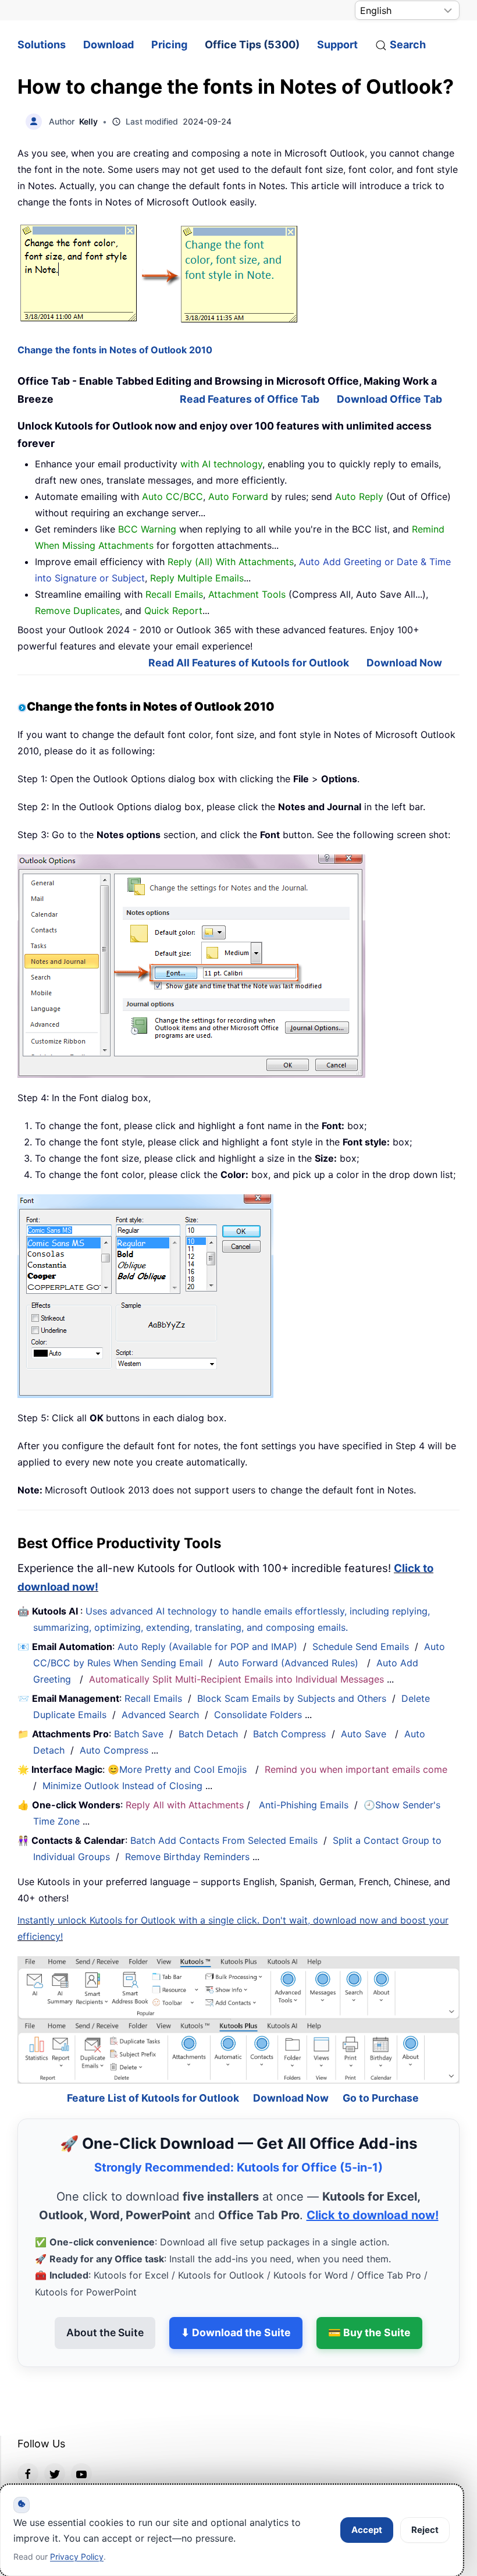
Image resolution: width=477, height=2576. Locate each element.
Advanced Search (160, 1715)
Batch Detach (208, 1734)
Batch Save (139, 1734)
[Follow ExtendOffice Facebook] (28, 2442)
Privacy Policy (77, 2557)
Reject (425, 2530)
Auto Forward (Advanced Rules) (290, 1663)
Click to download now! (373, 2184)
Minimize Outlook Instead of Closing (122, 1786)
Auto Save (364, 1734)
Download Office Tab (389, 399)
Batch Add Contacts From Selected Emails (224, 1840)
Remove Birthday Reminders (187, 1857)
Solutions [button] (42, 45)
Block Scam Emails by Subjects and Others (292, 1698)
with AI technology (221, 464)
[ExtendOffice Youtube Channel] (81, 2442)
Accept (367, 2530)
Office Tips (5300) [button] (252, 45)
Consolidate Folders (258, 1715)
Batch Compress (289, 1734)
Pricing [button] (169, 45)
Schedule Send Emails (361, 1647)
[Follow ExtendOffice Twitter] (55, 2442)
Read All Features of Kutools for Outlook (249, 663)
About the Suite (105, 2301)
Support (337, 45)
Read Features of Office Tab (250, 399)
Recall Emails (153, 1698)
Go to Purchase (381, 2066)
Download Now (404, 663)
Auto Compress (114, 1750)
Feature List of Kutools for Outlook (153, 2066)
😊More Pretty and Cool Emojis (179, 1769)
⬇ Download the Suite (236, 2301)
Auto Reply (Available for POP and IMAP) (207, 1647)
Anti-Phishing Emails (304, 1805)
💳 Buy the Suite (369, 2301)
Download (108, 45)
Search (408, 45)
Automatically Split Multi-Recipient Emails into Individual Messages (236, 1679)
